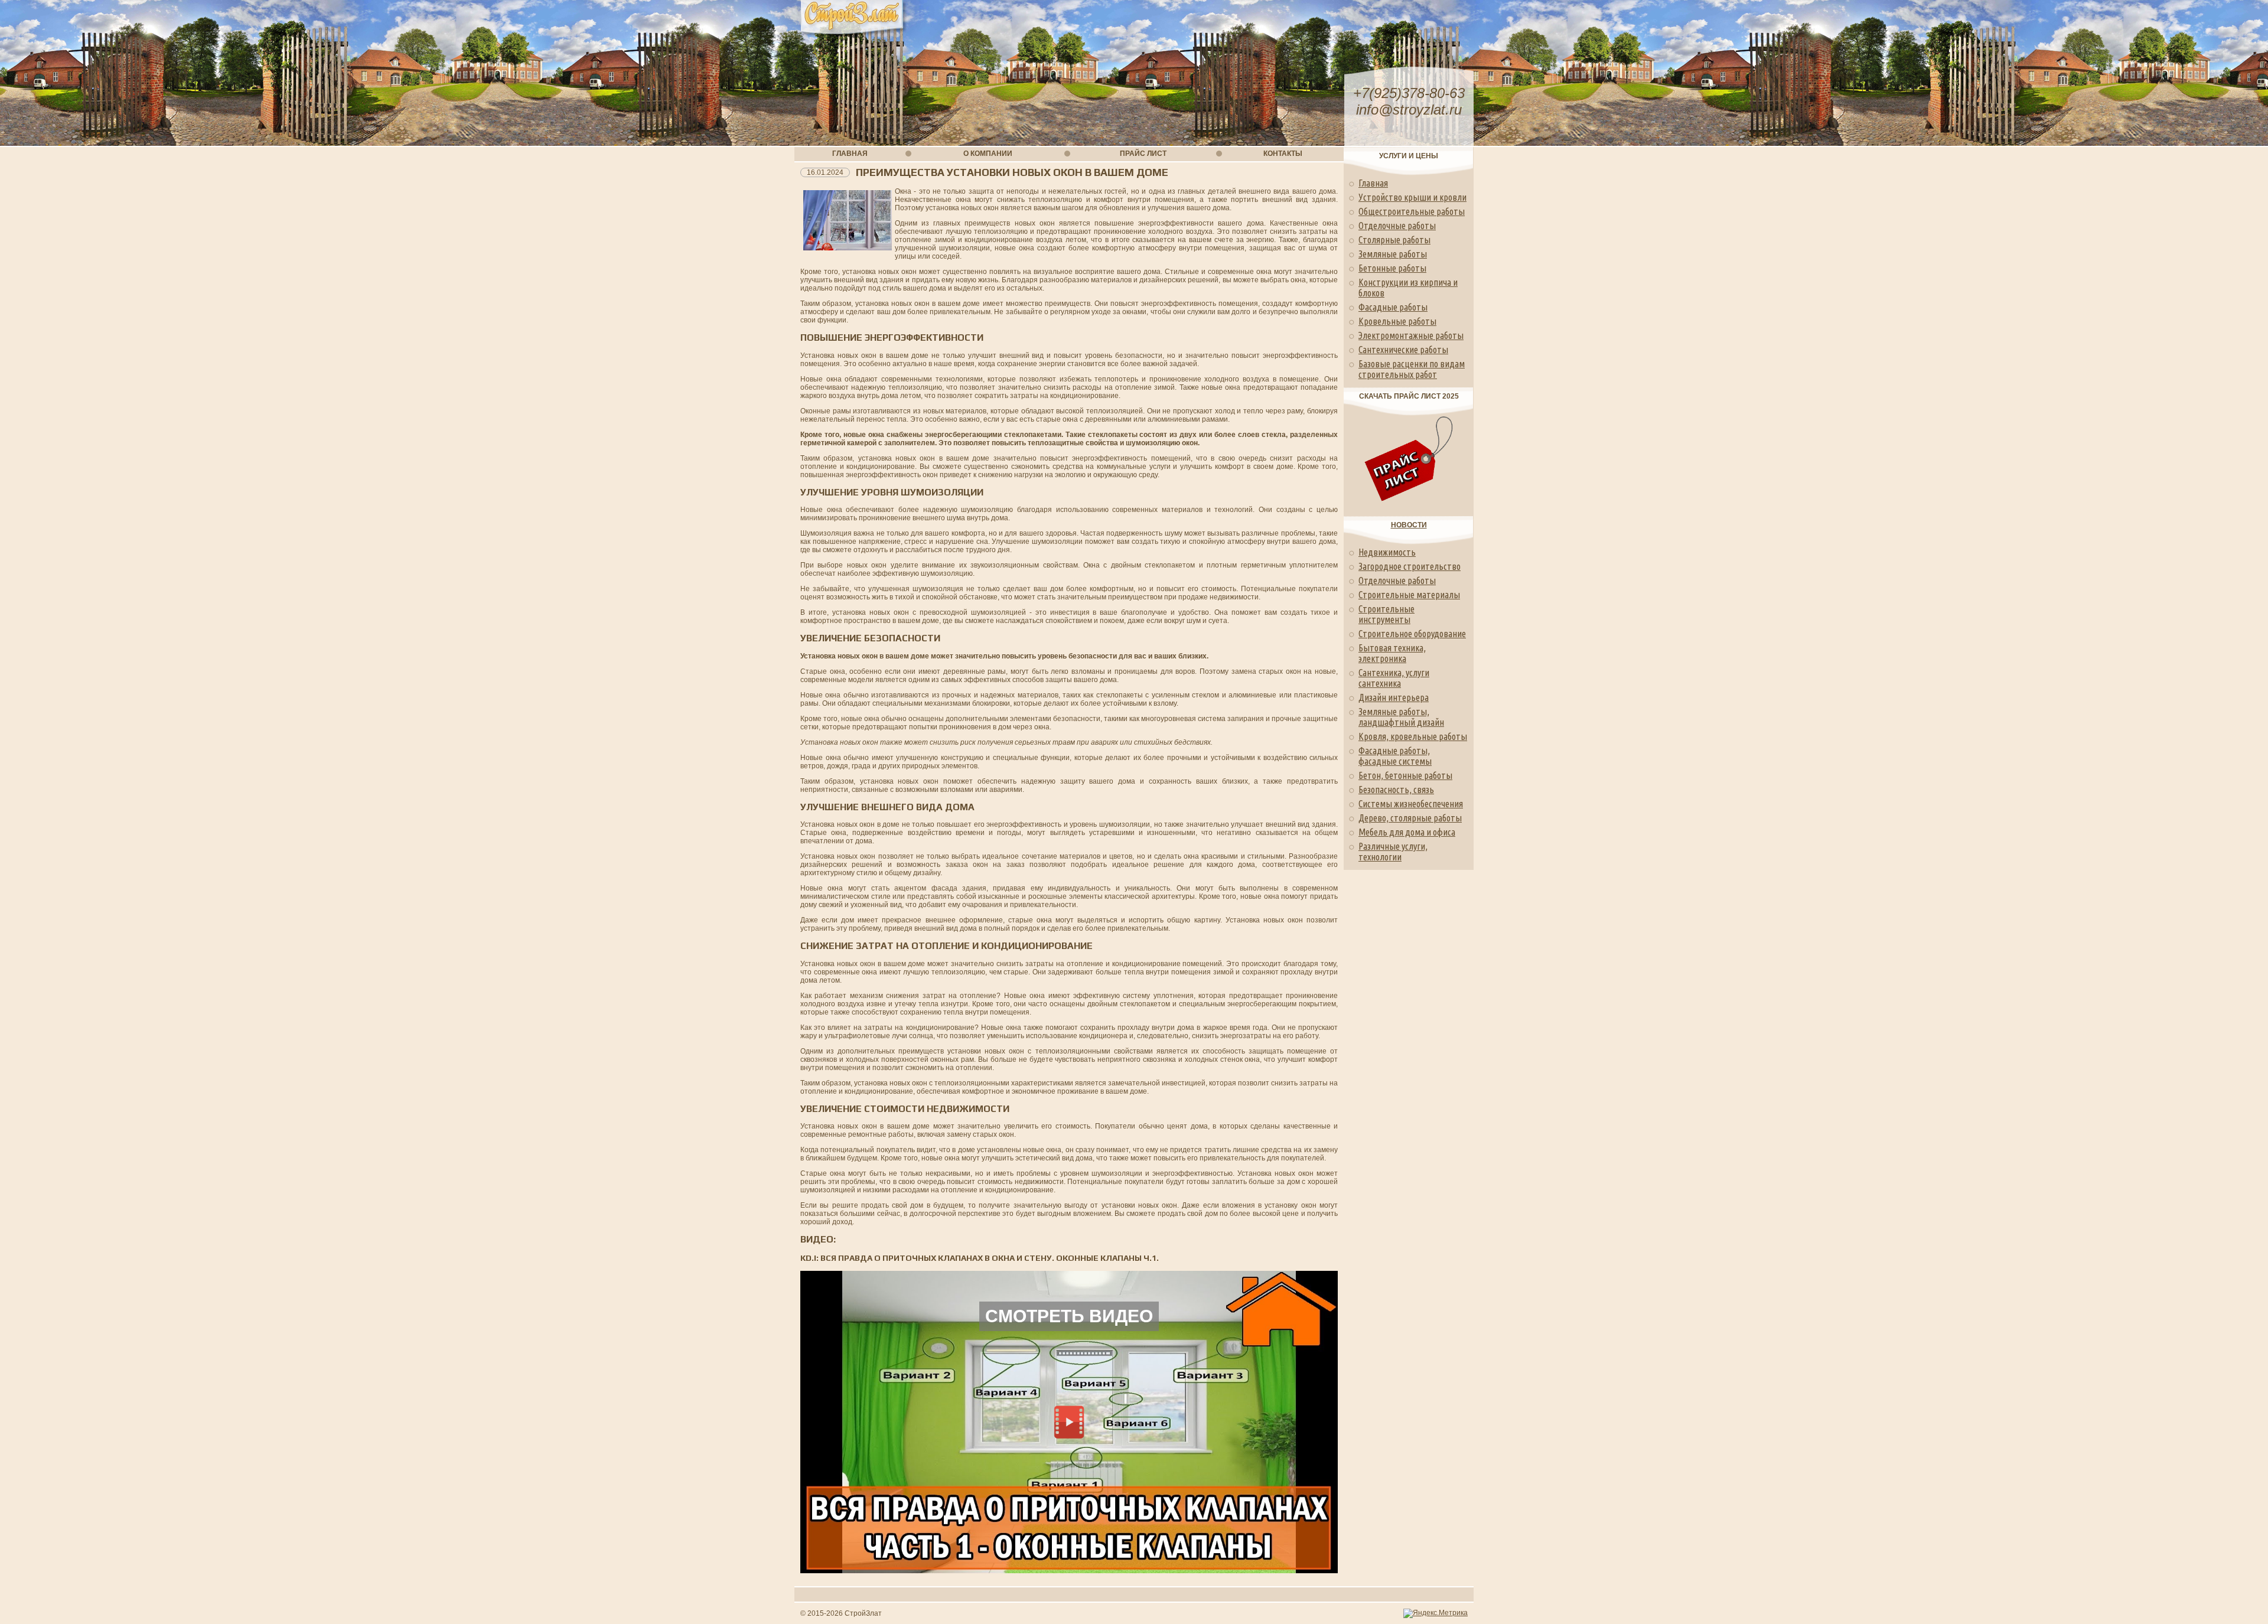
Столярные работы (1394, 240)
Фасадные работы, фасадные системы (1395, 756)
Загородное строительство (1410, 566)
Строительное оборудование (1412, 634)
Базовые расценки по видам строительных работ (1412, 369)
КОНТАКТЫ (1283, 154)
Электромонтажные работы (1411, 335)
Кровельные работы (1397, 321)
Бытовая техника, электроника (1392, 653)
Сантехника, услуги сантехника (1394, 678)
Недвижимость (1387, 552)
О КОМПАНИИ (988, 154)
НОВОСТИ (1409, 525)
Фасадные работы (1393, 307)
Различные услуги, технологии (1393, 852)
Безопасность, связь (1396, 790)
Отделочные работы (1397, 226)
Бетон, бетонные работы (1405, 775)
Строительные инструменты (1386, 614)
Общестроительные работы (1412, 211)
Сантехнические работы (1403, 350)
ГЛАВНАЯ (850, 154)
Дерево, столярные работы (1410, 818)
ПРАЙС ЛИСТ (1143, 154)
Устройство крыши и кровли (1412, 197)
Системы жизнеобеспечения (1411, 804)
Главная (1373, 183)
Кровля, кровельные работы (1413, 736)
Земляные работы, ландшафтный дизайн (1401, 717)
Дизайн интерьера (1394, 697)
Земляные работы (1393, 254)
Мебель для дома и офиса (1407, 832)
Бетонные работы (1392, 268)
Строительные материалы (1409, 595)
